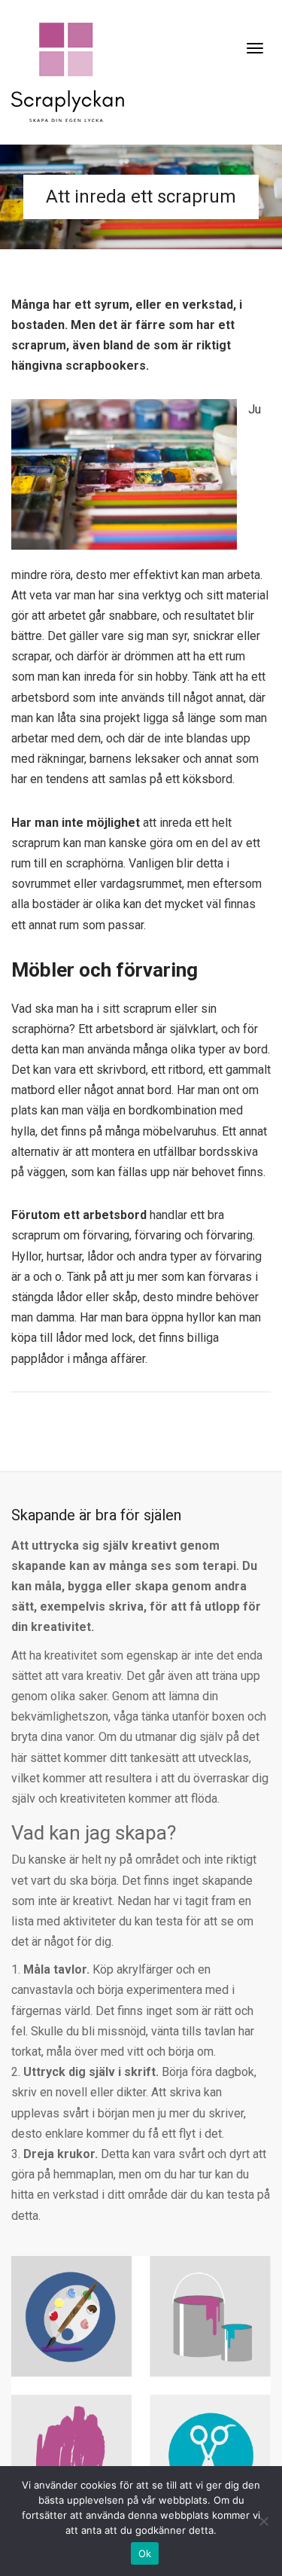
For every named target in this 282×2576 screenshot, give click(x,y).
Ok (145, 2553)
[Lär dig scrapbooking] (68, 71)
